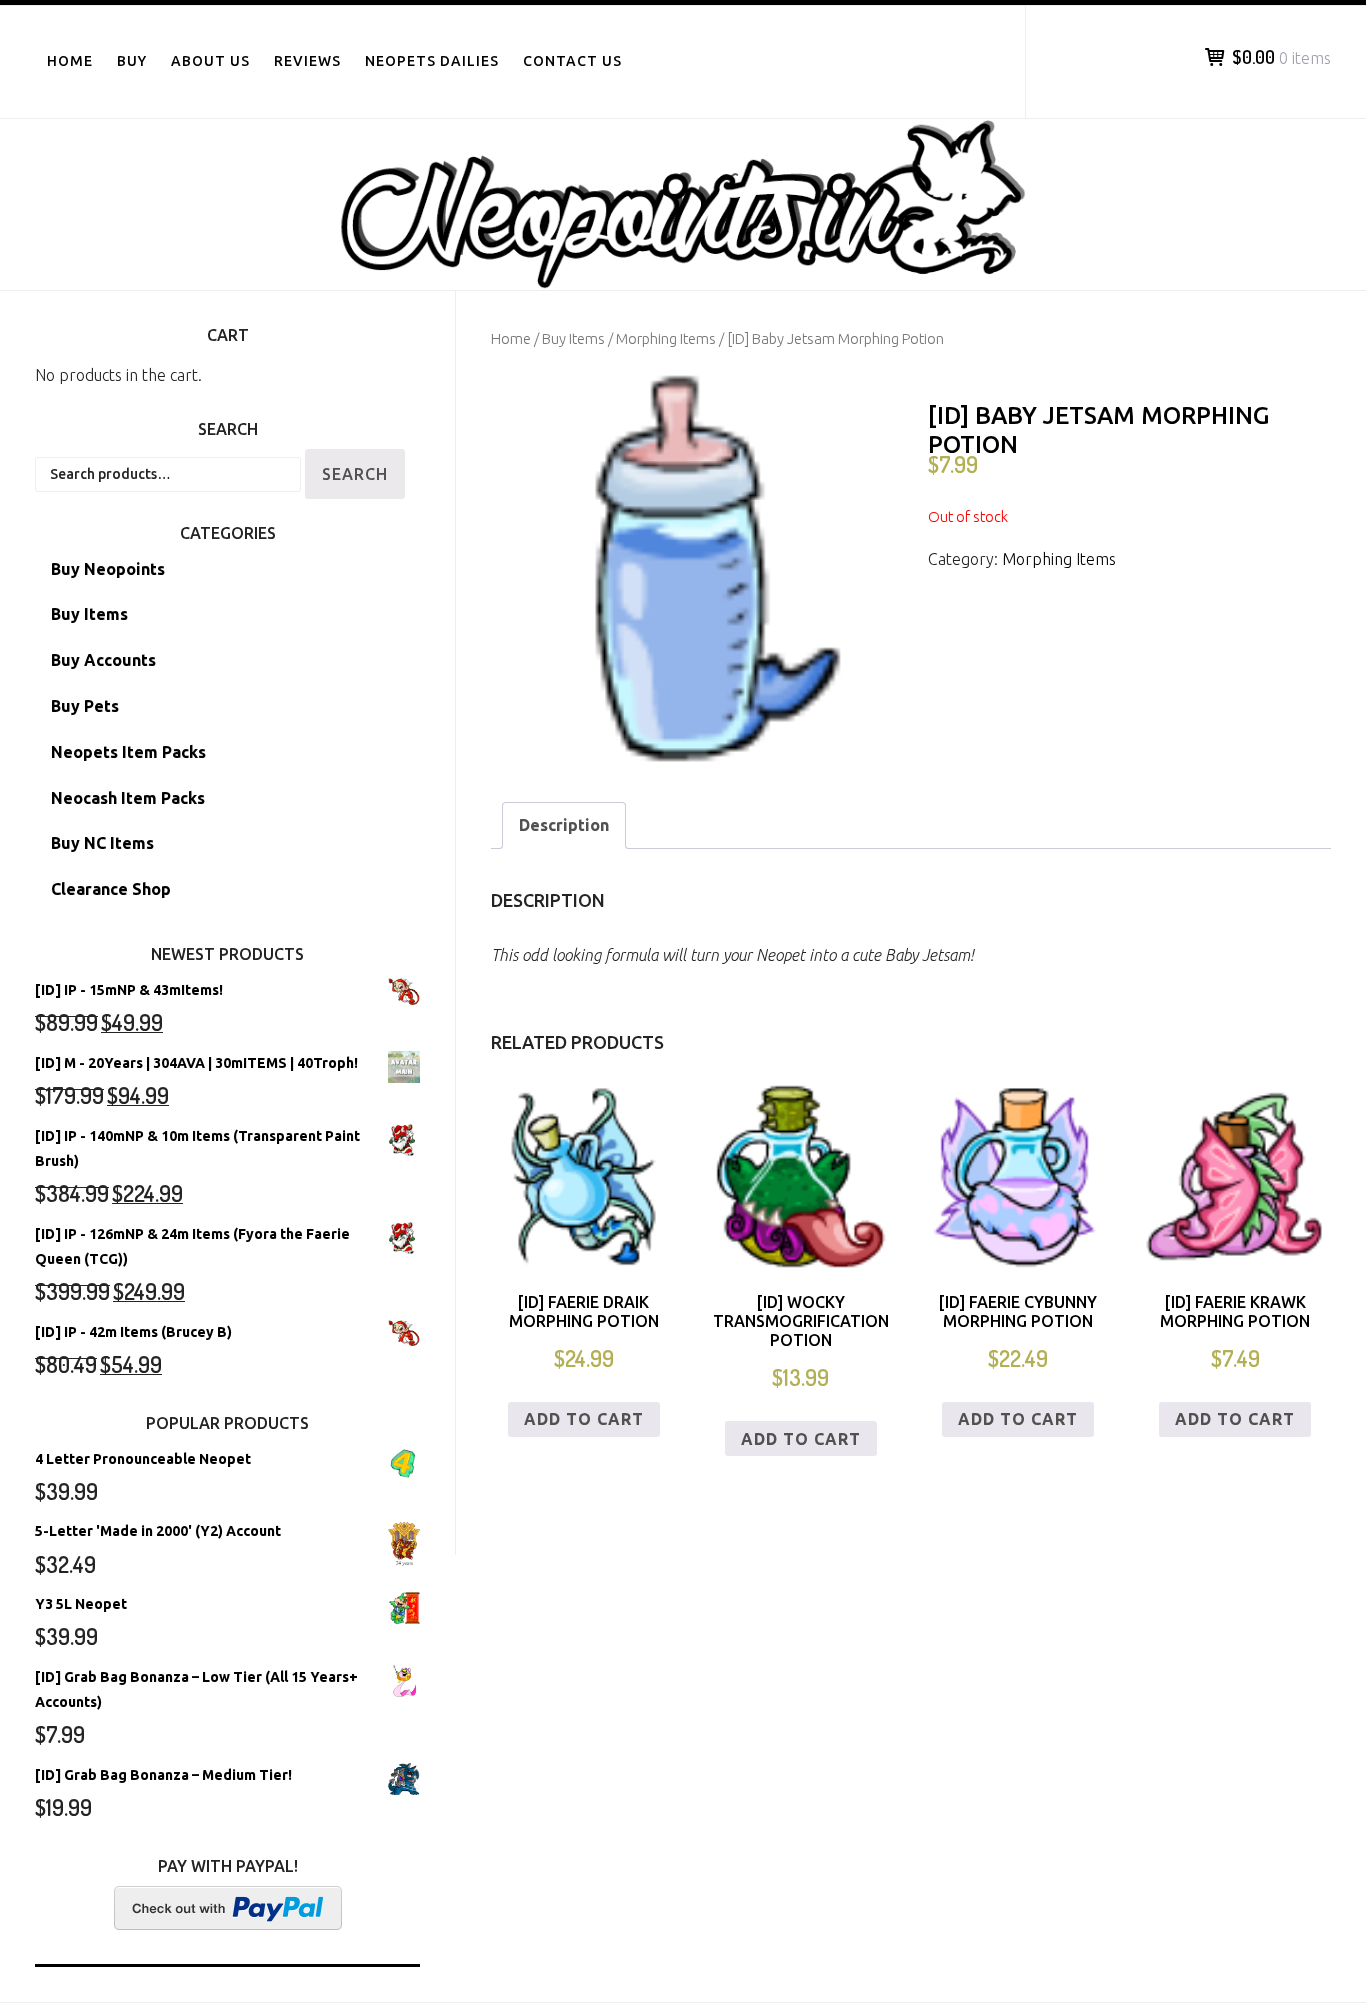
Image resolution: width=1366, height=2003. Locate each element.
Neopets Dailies (432, 61)
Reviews (307, 61)
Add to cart (584, 1419)
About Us (210, 61)
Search (355, 474)
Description (564, 825)
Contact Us (572, 61)
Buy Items (573, 338)
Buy (132, 61)
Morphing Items (666, 338)
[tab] (564, 825)
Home (70, 61)
